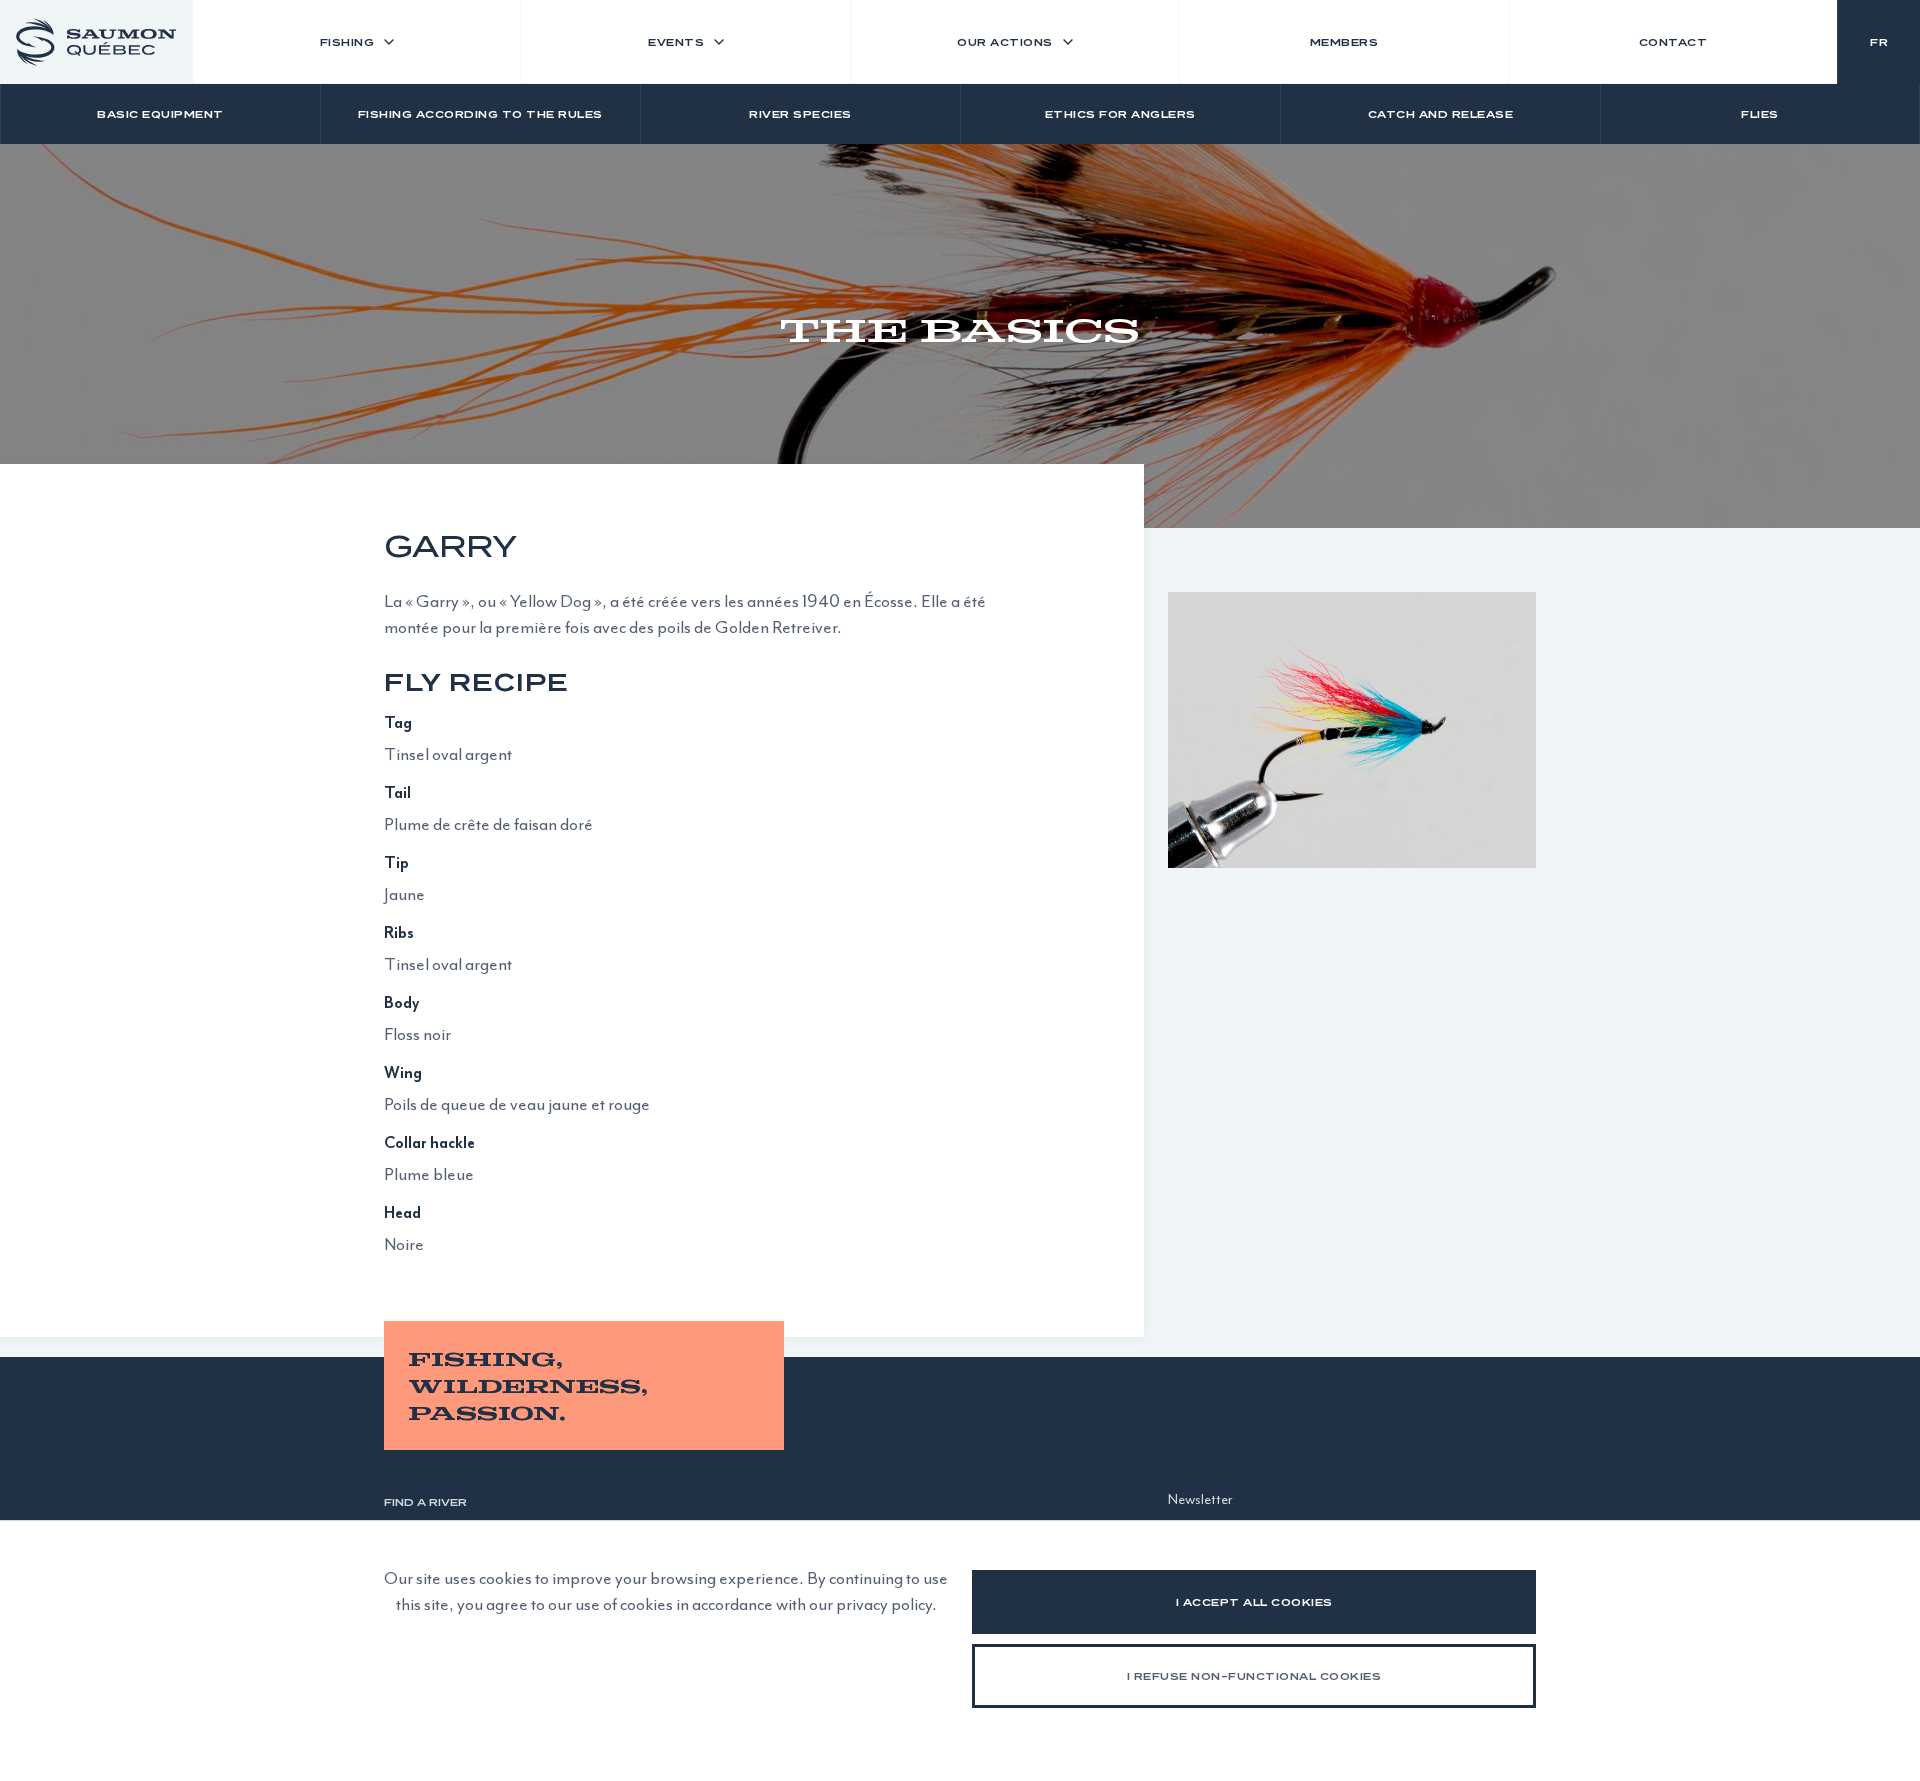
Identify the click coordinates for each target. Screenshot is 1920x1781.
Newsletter (1200, 1499)
